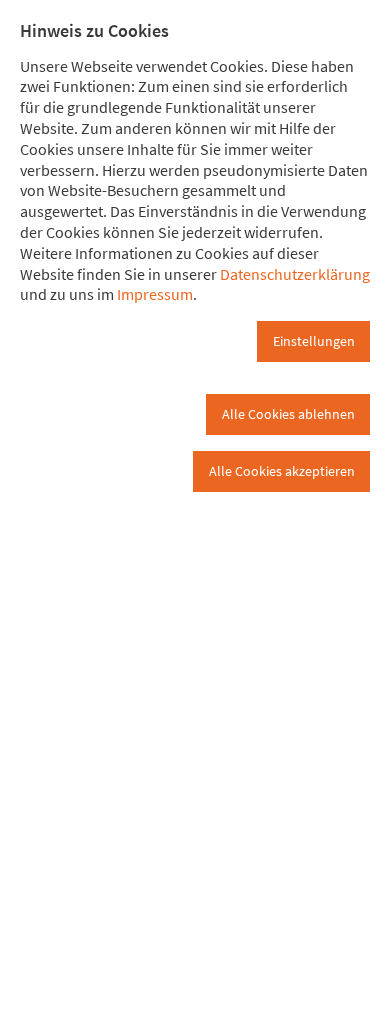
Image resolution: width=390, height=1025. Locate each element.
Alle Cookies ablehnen (288, 414)
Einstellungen (314, 341)
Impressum (155, 294)
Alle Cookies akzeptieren (282, 471)
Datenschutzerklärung (295, 274)
